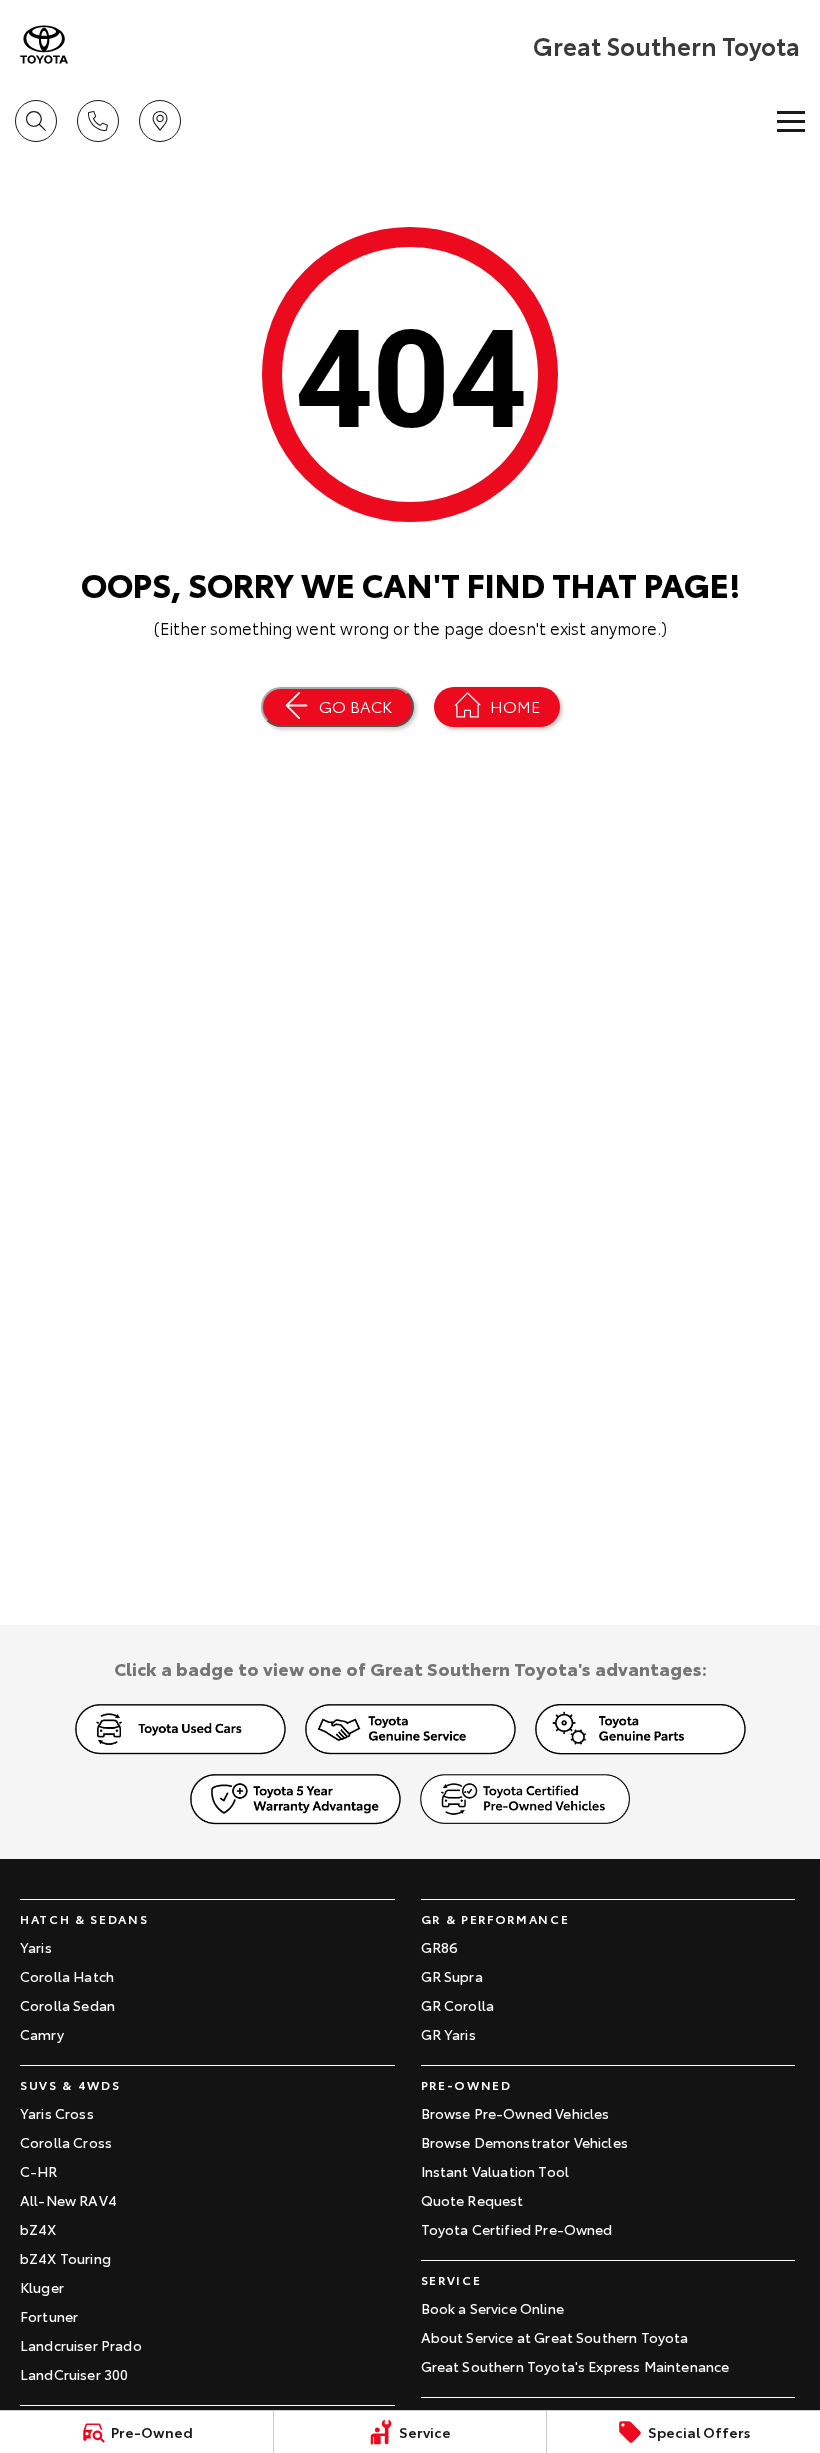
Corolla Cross (66, 2142)
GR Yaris (448, 2034)
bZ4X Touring (65, 2258)
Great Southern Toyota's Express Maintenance (575, 2366)
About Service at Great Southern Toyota (555, 2337)
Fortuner (49, 2316)
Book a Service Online (492, 2308)
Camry (42, 2034)
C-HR (39, 2171)
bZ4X (38, 2229)
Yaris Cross (57, 2113)
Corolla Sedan (67, 2005)
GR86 (440, 1947)
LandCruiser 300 (74, 2374)
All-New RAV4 (68, 2200)
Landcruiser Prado (81, 2345)
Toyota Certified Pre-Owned (517, 2229)
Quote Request (472, 2200)
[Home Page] (44, 44)
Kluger (42, 2287)
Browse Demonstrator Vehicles (524, 2142)
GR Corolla (458, 2005)
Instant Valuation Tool (495, 2171)
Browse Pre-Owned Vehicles (515, 2113)
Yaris (36, 1947)
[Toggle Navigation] (791, 121)
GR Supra (452, 1976)
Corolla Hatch (67, 1976)
